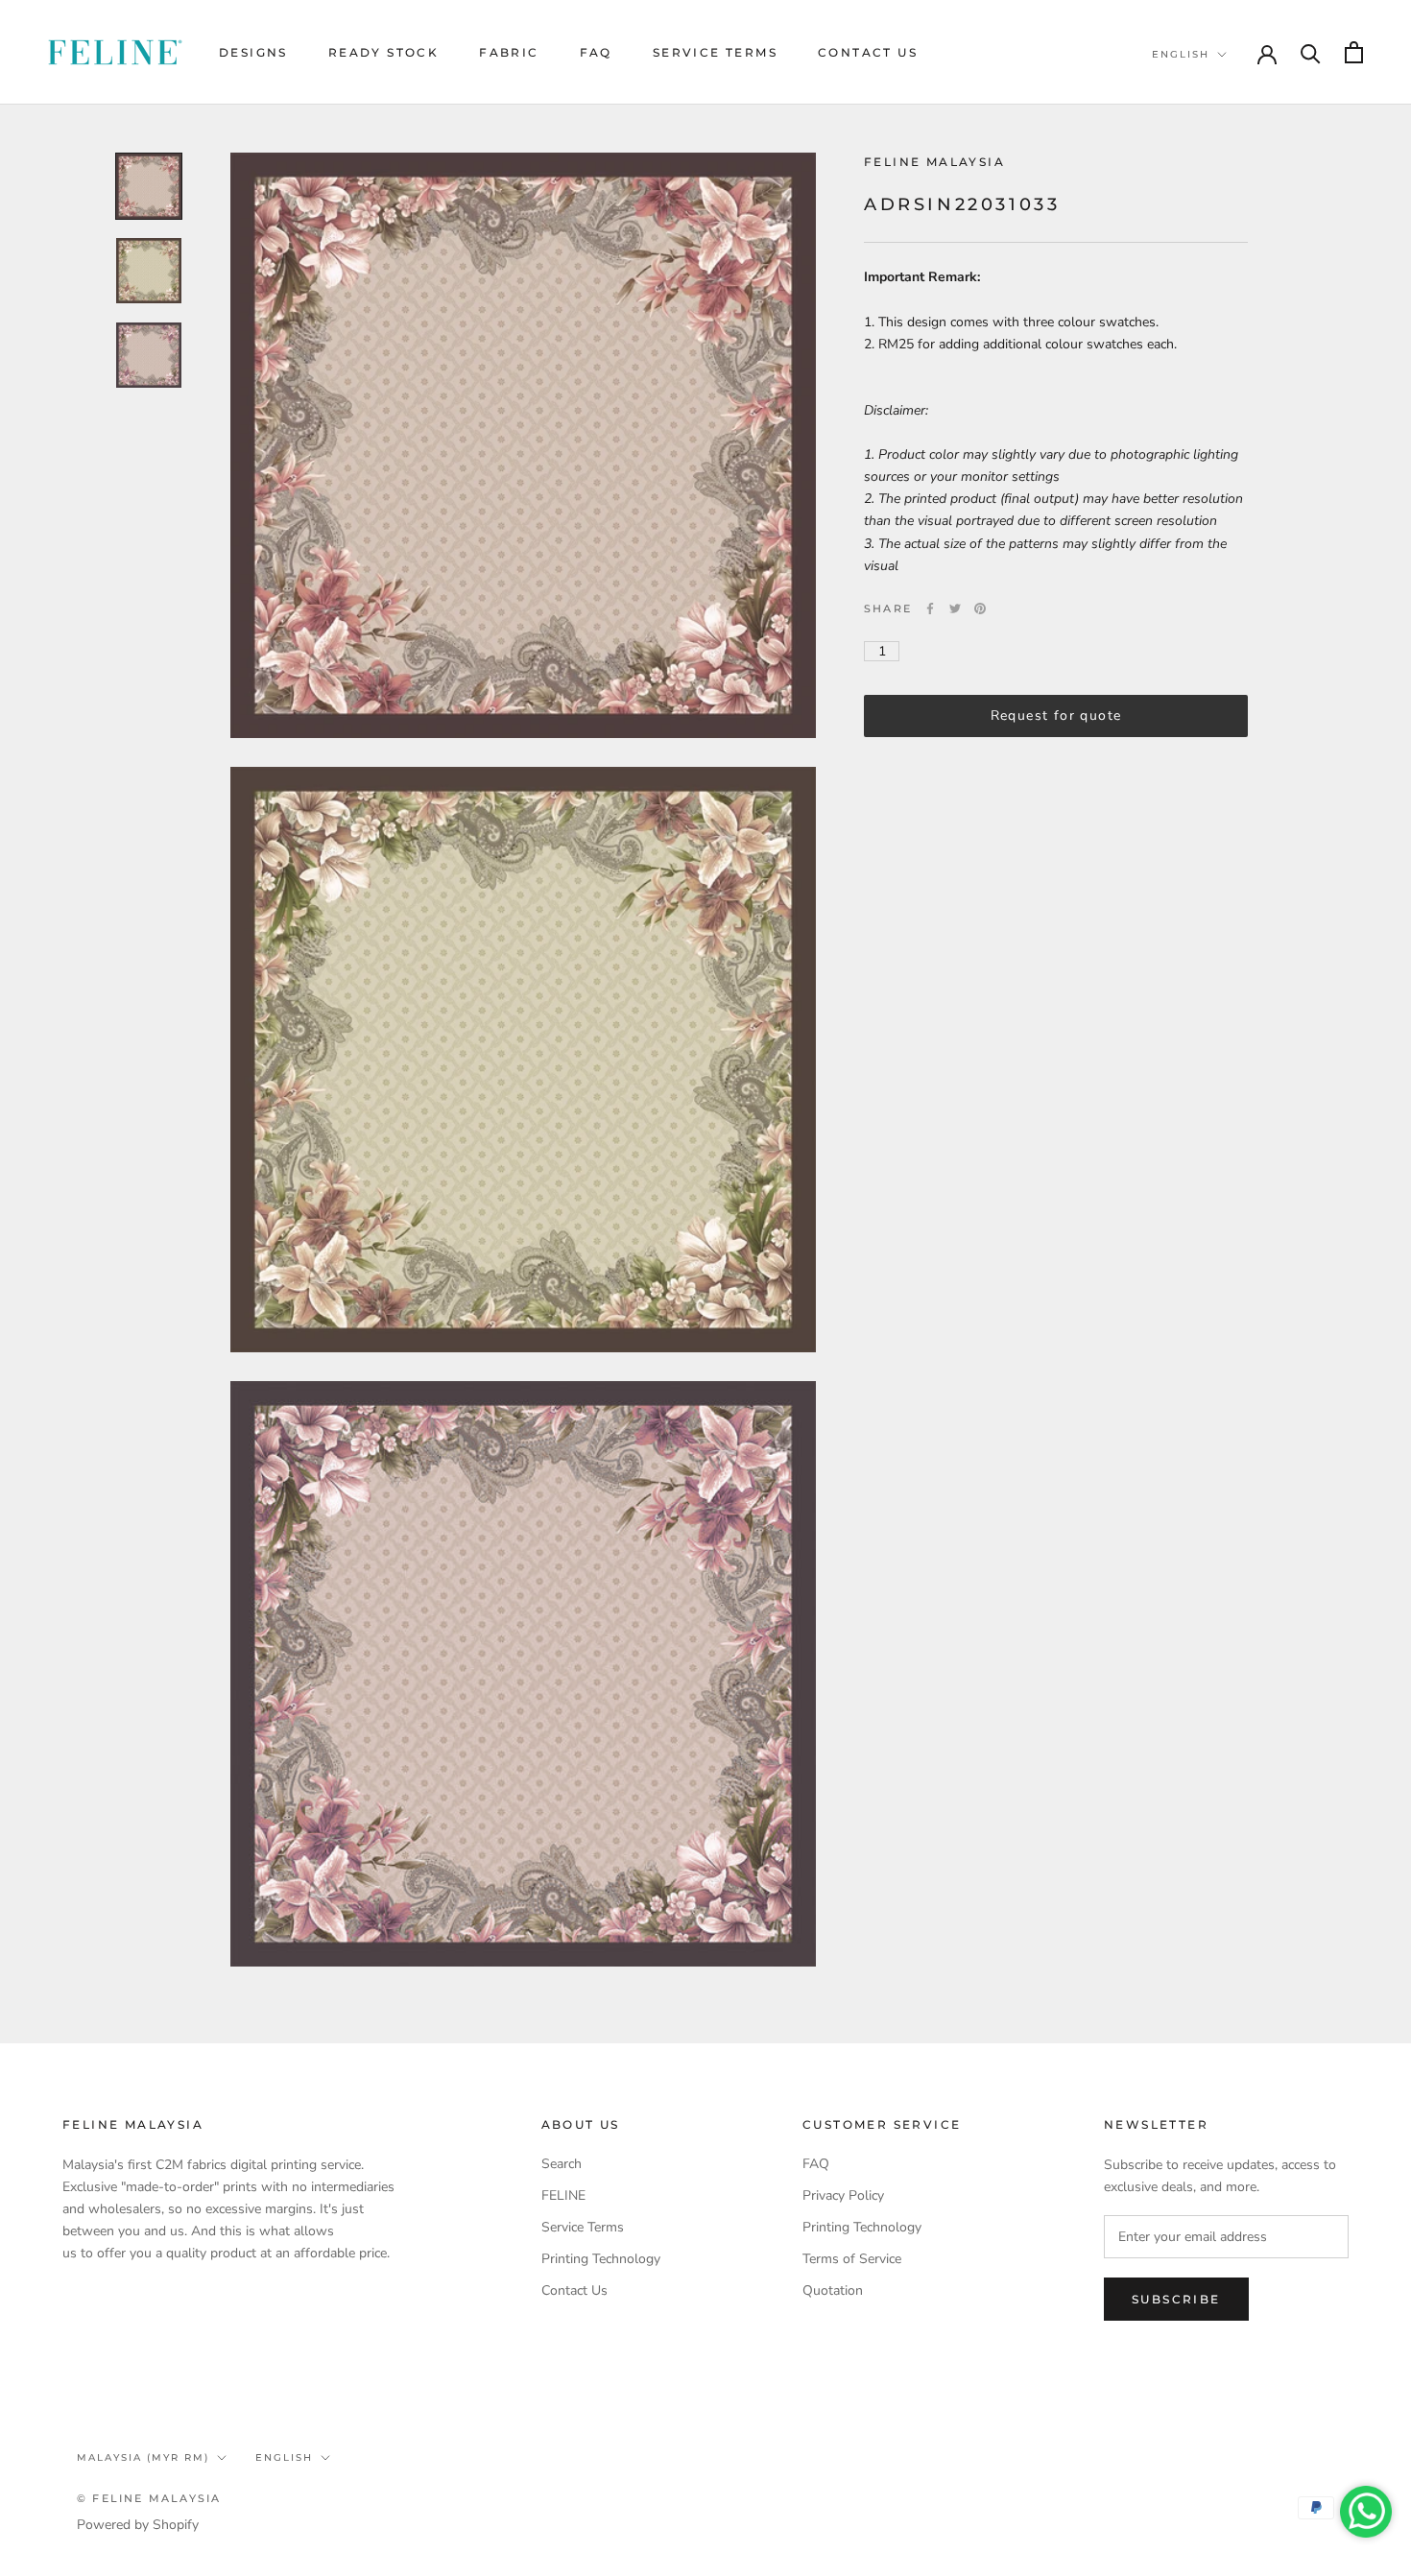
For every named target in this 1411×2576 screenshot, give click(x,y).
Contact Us (868, 52)
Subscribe (1176, 2299)
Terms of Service (852, 2259)
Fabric (509, 52)
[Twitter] (955, 608)
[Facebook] (930, 608)
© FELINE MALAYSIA (149, 2498)
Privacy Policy (843, 2195)
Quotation (833, 2290)
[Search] (1311, 52)
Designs (253, 52)
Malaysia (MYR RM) (143, 2457)
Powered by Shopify (138, 2525)
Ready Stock (383, 52)
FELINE (563, 2195)
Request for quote (1056, 716)
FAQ (596, 52)
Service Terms (715, 52)
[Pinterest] (980, 608)
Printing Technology (601, 2259)
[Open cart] (1354, 52)
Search (562, 2164)
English (1181, 54)
